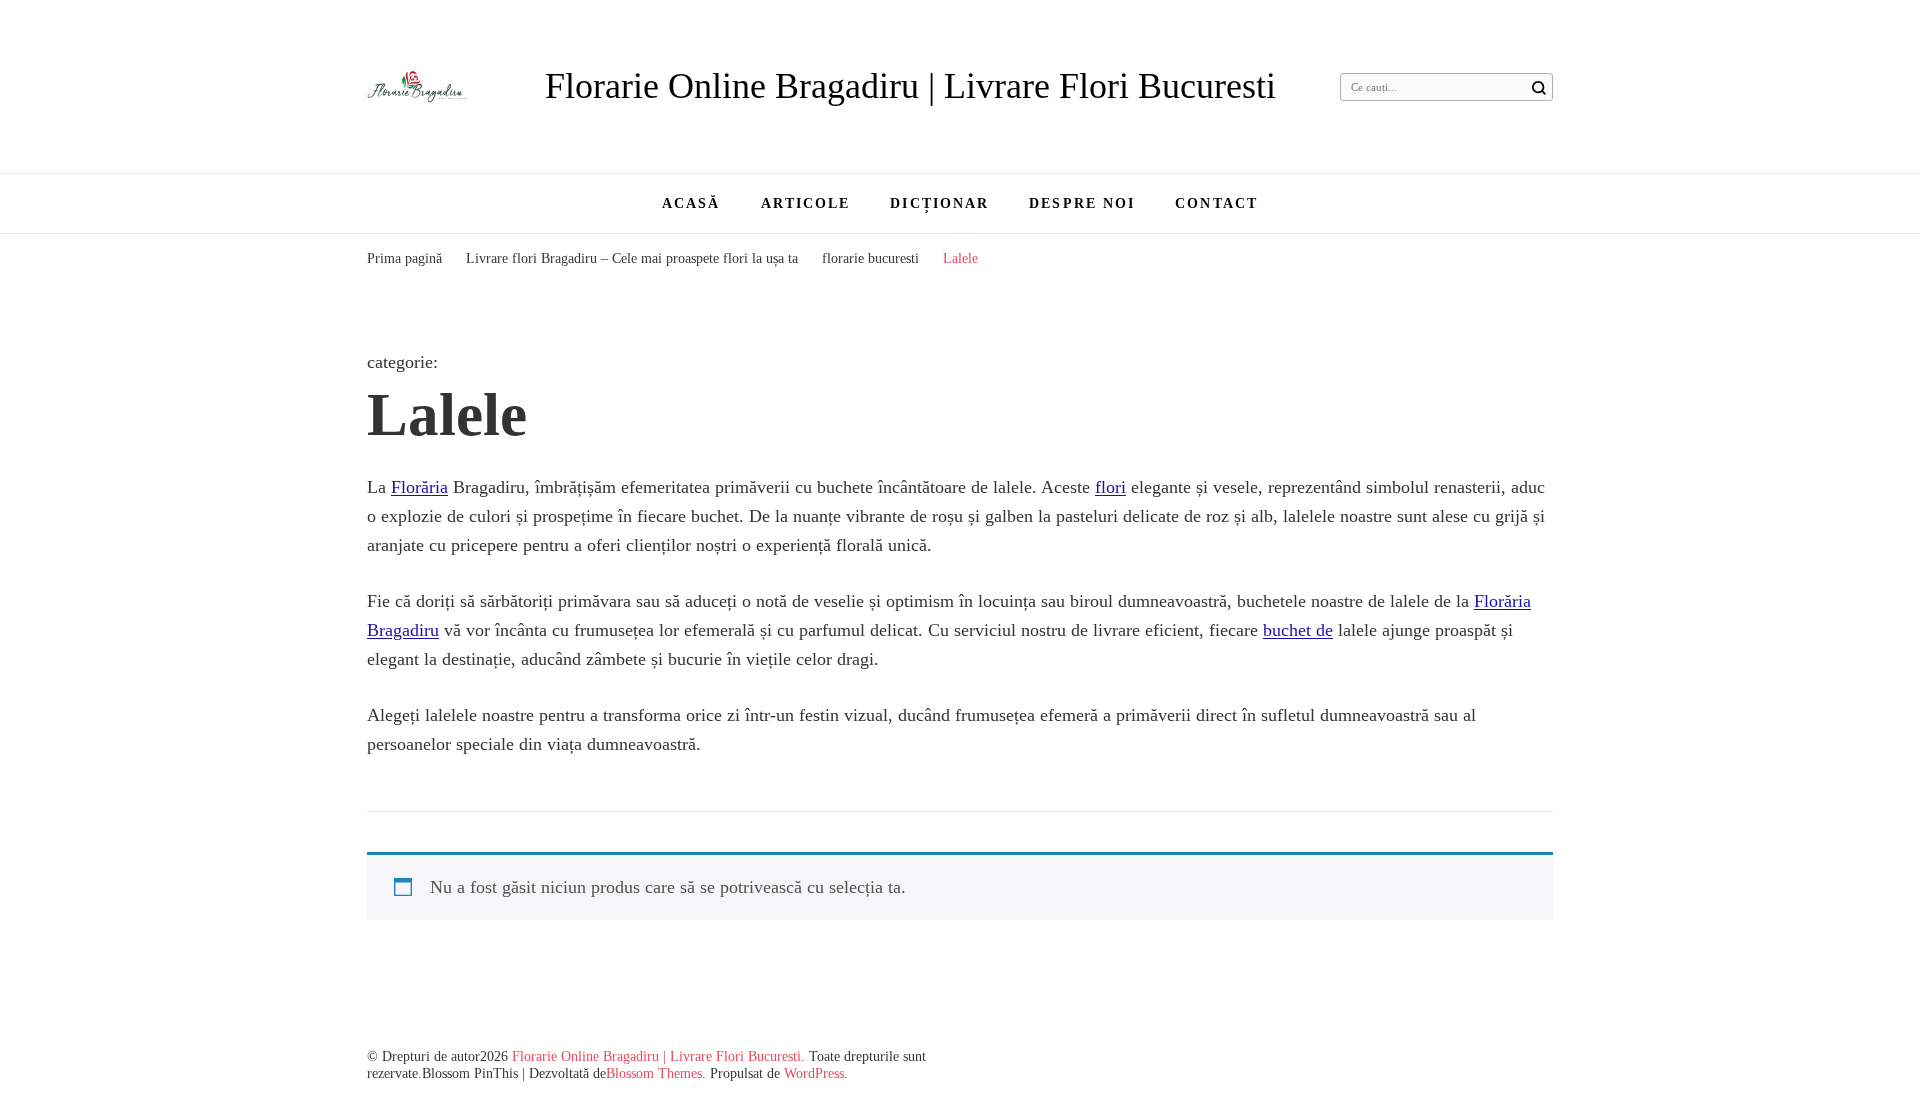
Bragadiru (403, 630)
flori (1110, 487)
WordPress (814, 1073)
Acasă (691, 203)
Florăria (419, 487)
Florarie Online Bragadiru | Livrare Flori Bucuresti (910, 86)
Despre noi (1082, 203)
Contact (1216, 203)
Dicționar (939, 203)
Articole (806, 203)
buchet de (1298, 630)
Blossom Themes (654, 1073)
